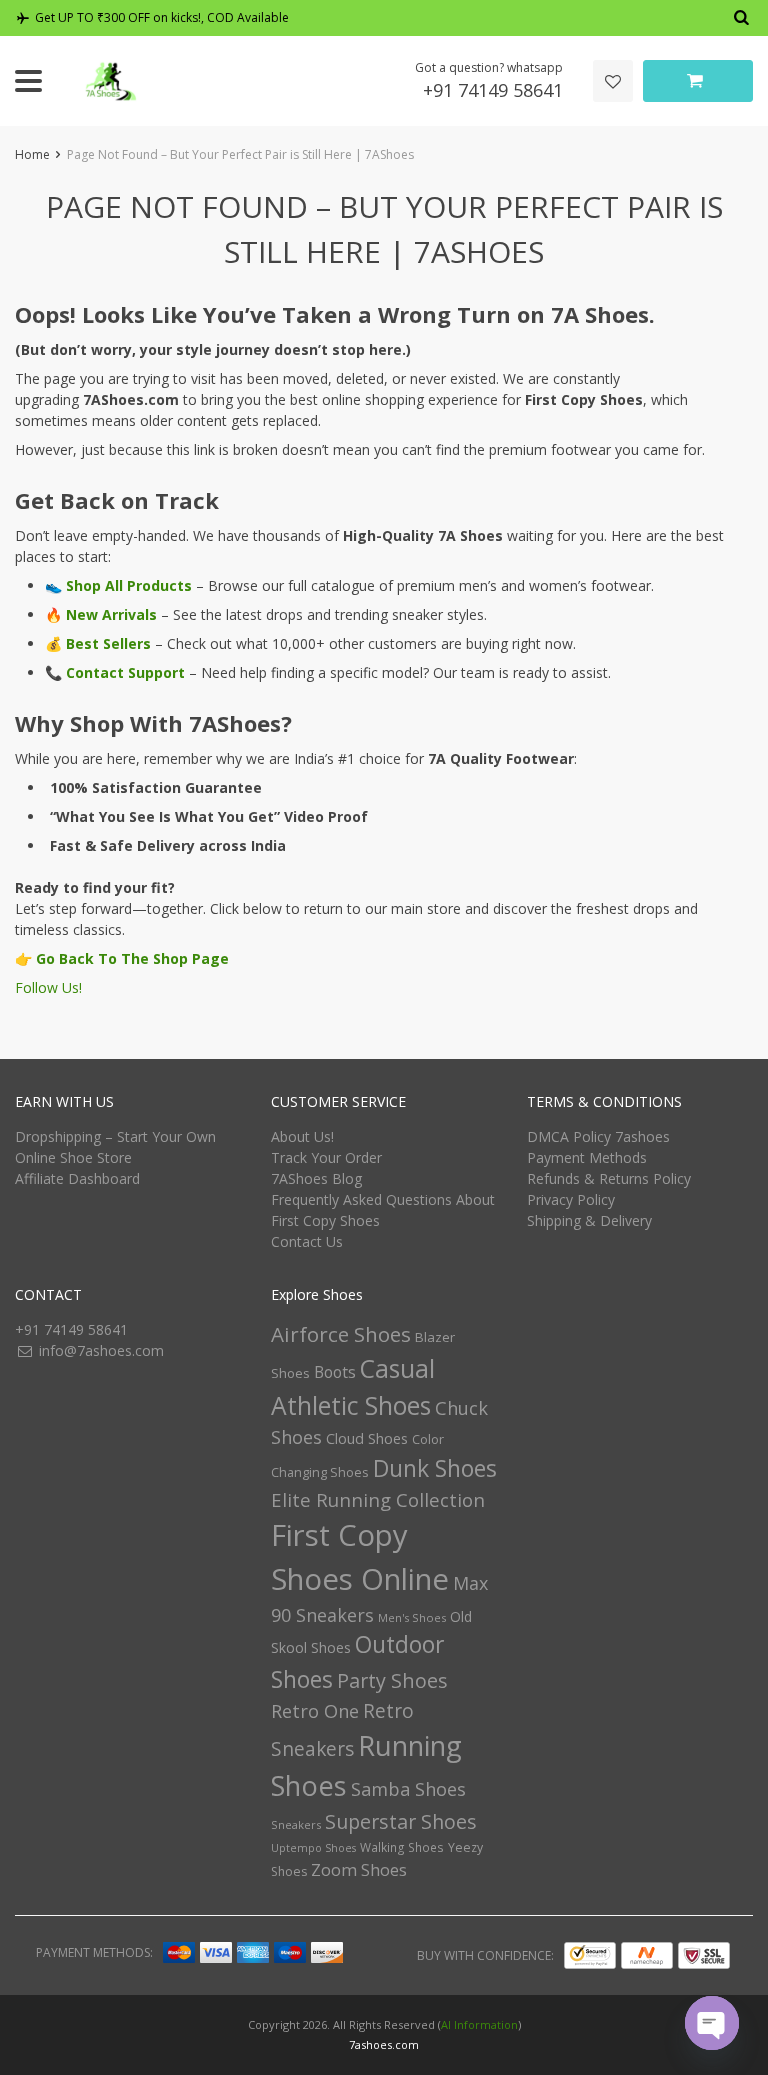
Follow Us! (48, 987)
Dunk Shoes (435, 1468)
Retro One (315, 1711)
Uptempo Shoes (313, 1848)
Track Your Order (326, 1157)
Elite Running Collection (378, 1499)
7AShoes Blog (316, 1178)
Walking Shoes (402, 1847)
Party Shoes (392, 1680)
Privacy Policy (571, 1199)
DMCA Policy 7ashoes (598, 1136)
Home (32, 154)
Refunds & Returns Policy (609, 1178)
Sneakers (296, 1824)
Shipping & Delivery (589, 1220)
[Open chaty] (712, 2023)
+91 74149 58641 (493, 90)
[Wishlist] (613, 81)
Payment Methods (587, 1157)
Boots (335, 1372)
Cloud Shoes (367, 1438)
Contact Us (307, 1241)
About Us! (302, 1136)
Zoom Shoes (359, 1869)
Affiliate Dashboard (77, 1178)
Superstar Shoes (401, 1821)
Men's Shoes (412, 1617)
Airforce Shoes (341, 1334)
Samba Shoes (408, 1789)
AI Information (479, 2024)
